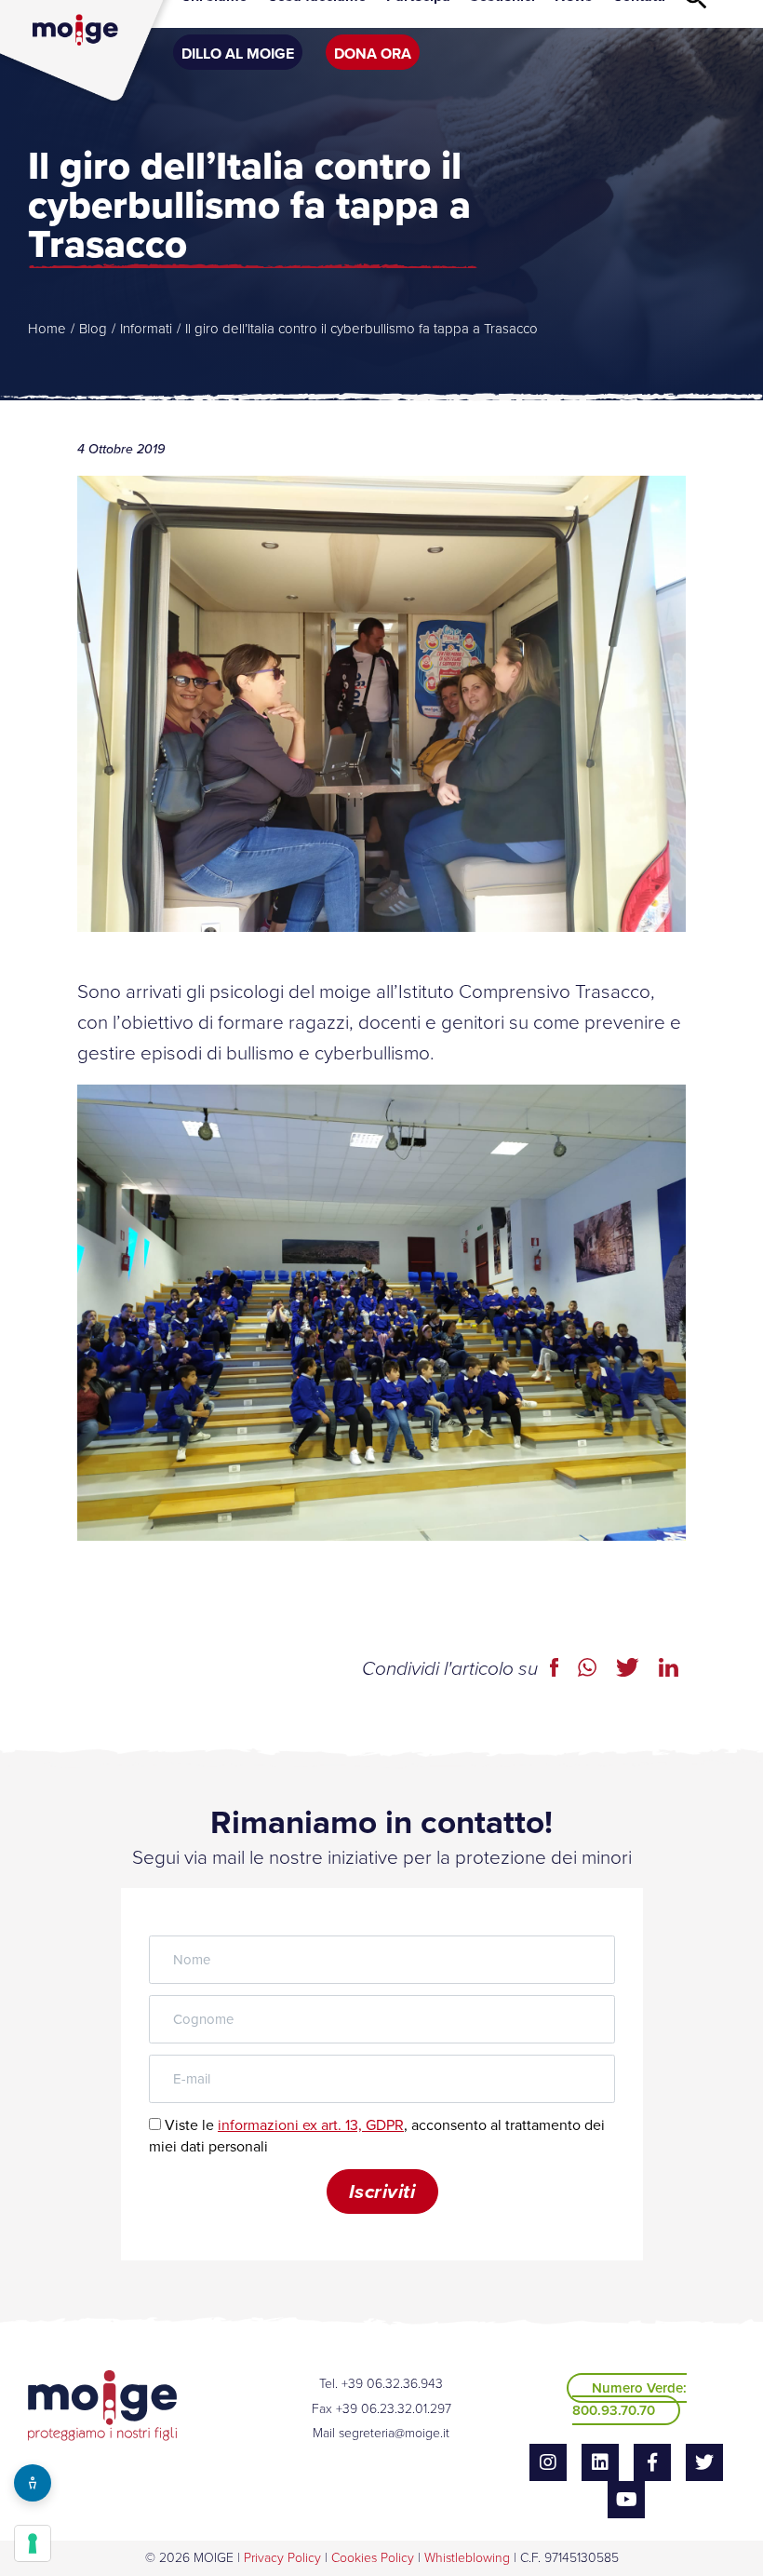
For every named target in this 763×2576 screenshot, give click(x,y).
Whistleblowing (467, 2558)
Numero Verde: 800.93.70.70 (629, 2399)
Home (47, 329)
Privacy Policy (282, 2558)
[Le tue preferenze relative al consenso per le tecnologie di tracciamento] (33, 2543)
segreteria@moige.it (394, 2433)
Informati (146, 329)
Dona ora (373, 54)
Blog (93, 329)
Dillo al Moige (238, 54)
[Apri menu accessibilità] (33, 2483)
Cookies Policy (373, 2558)
